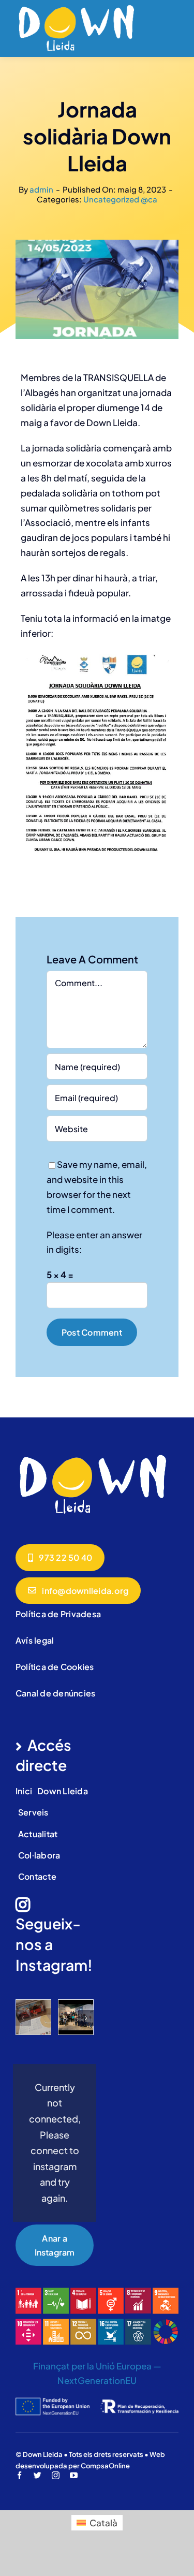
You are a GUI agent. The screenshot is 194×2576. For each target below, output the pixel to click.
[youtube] (74, 2475)
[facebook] (19, 2475)
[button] (23, 2018)
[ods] (97, 2292)
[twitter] (38, 2475)
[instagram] (56, 2475)
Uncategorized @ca (120, 199)
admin (41, 189)
